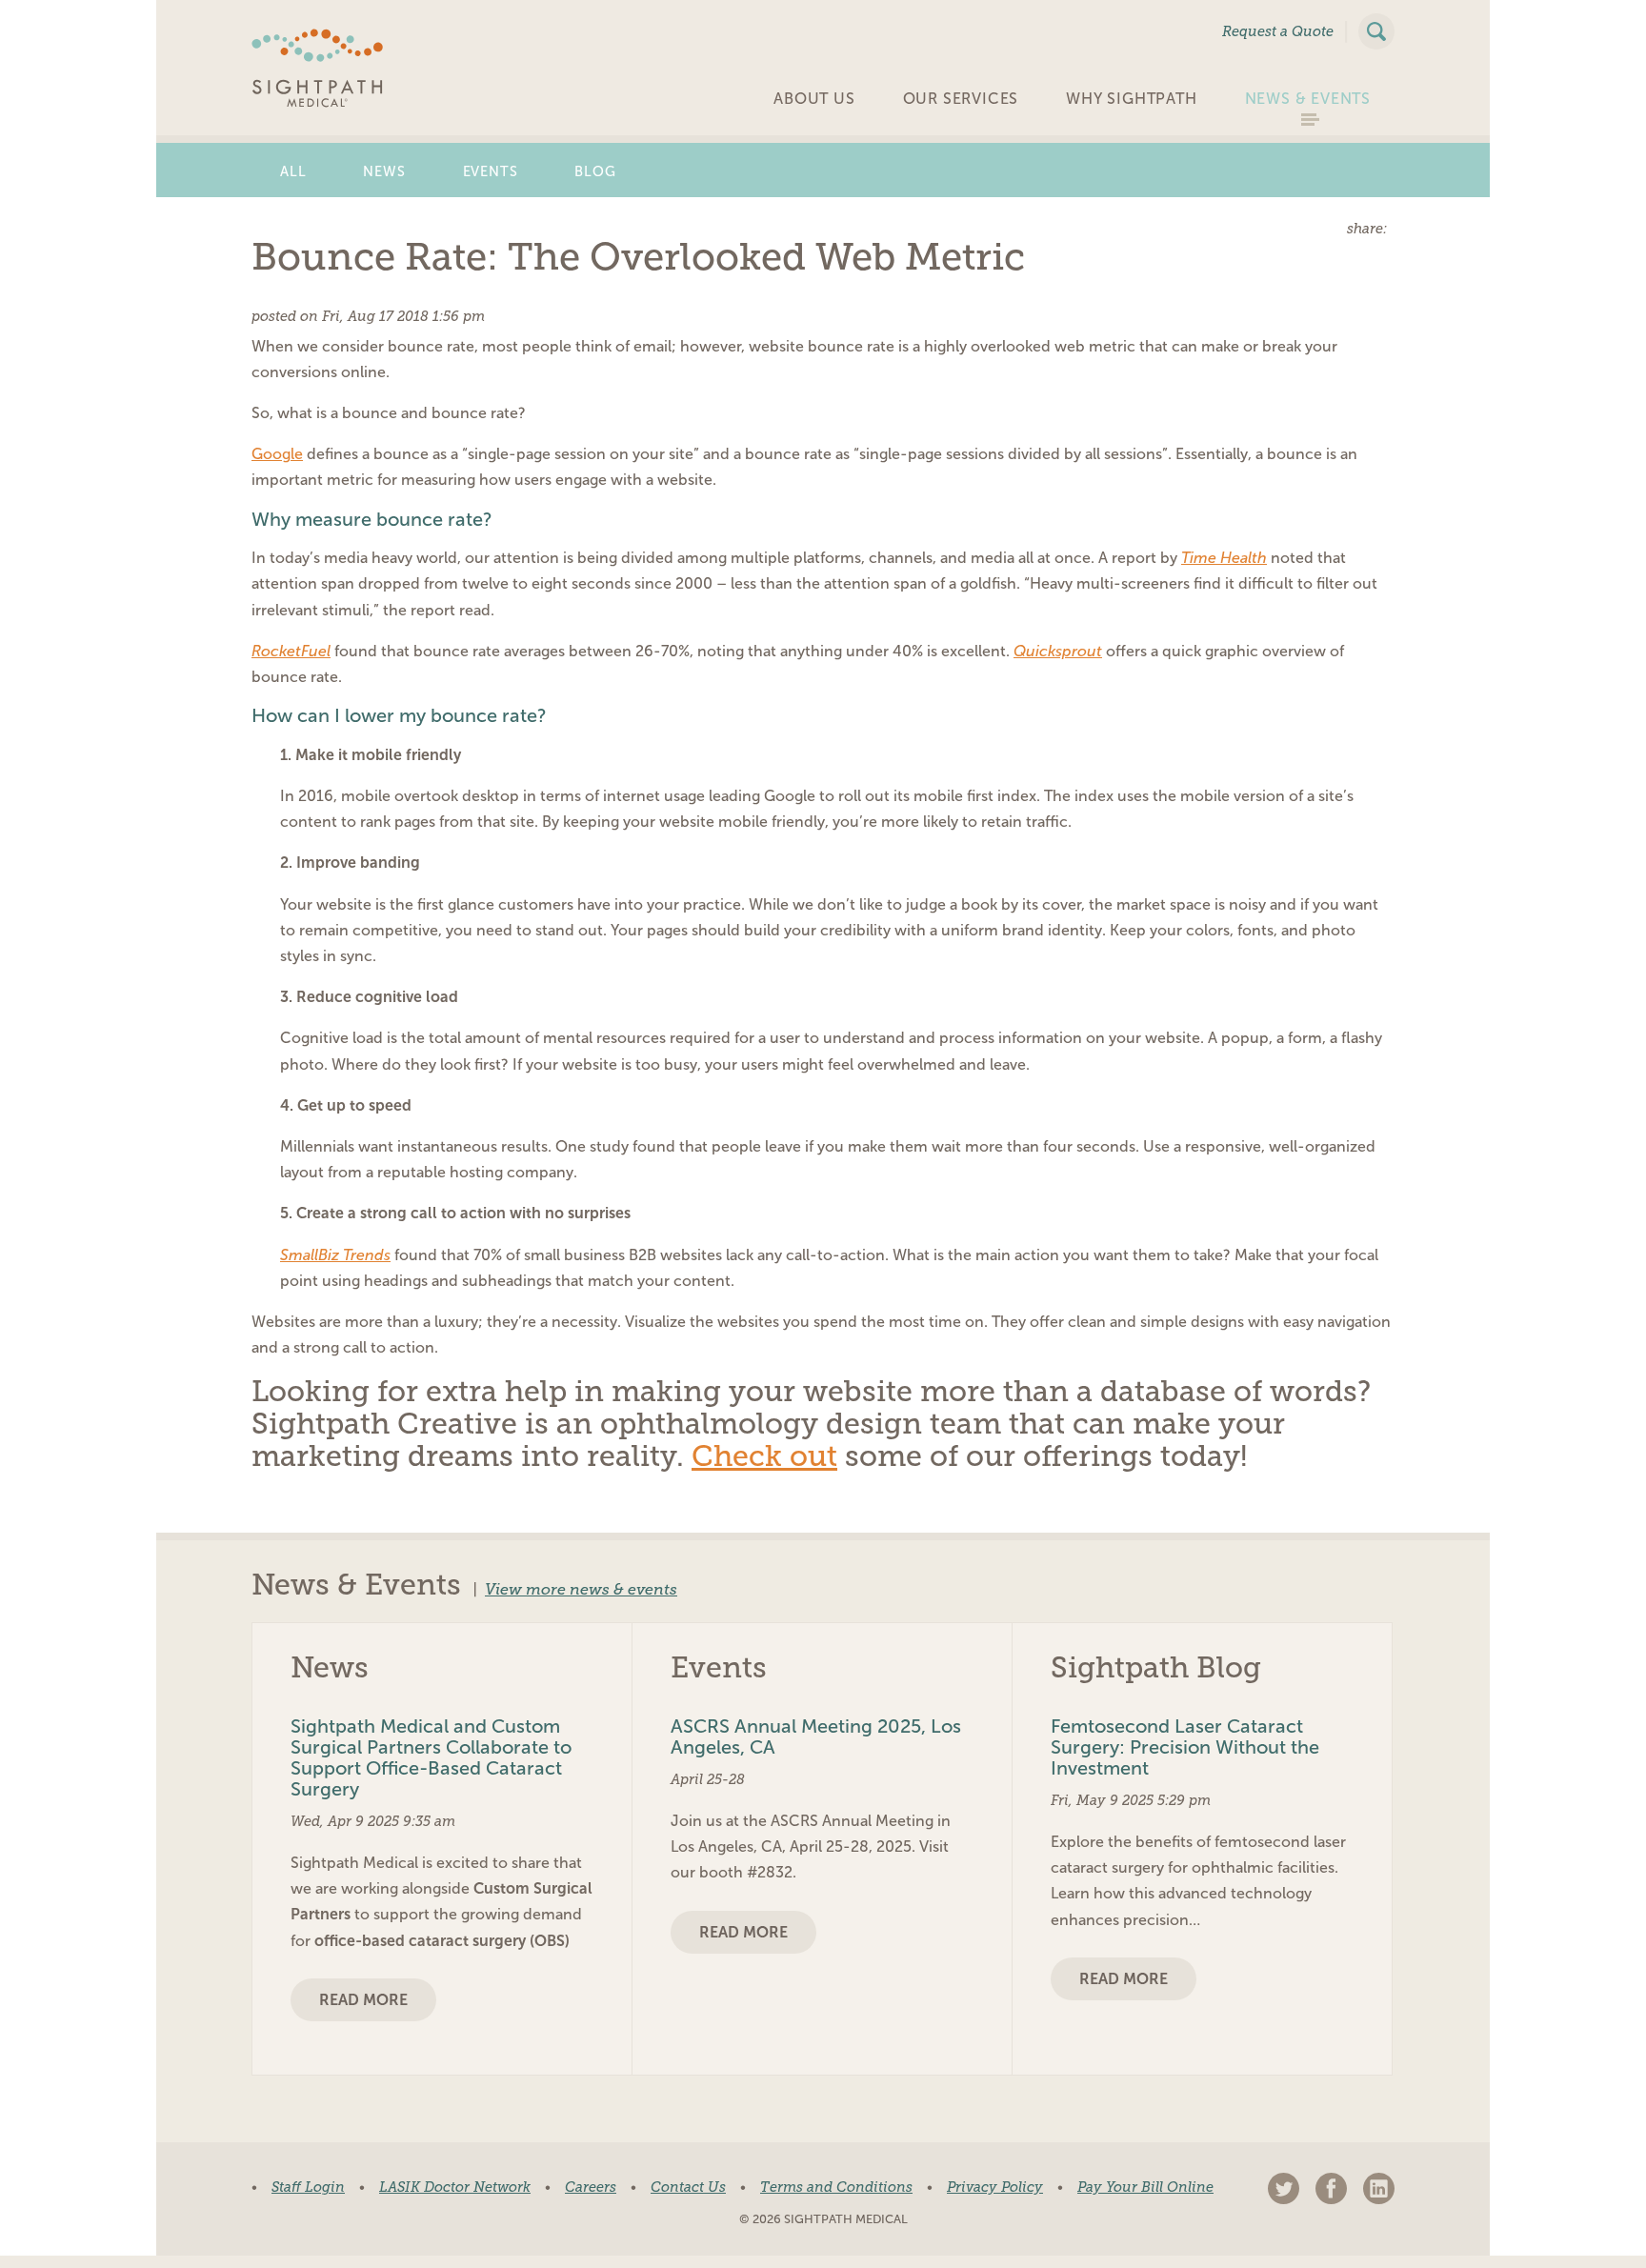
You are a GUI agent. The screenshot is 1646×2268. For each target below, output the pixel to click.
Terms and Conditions (836, 2187)
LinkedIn (1379, 2188)
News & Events (1308, 99)
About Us (814, 99)
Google (277, 454)
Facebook (1331, 2188)
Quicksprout (1058, 651)
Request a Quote (1278, 31)
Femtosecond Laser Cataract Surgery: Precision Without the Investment (1185, 1747)
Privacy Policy (995, 2187)
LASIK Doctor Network (455, 2187)
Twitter (1284, 2188)
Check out (764, 1456)
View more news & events (581, 1590)
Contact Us (688, 2187)
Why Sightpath (1131, 99)
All (293, 171)
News (384, 171)
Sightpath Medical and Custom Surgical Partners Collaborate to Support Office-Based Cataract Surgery (431, 1757)
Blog (595, 171)
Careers (591, 2187)
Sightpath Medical (318, 68)
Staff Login (308, 2187)
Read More (363, 2000)
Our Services (961, 99)
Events (491, 171)
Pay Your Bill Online (1145, 2187)
